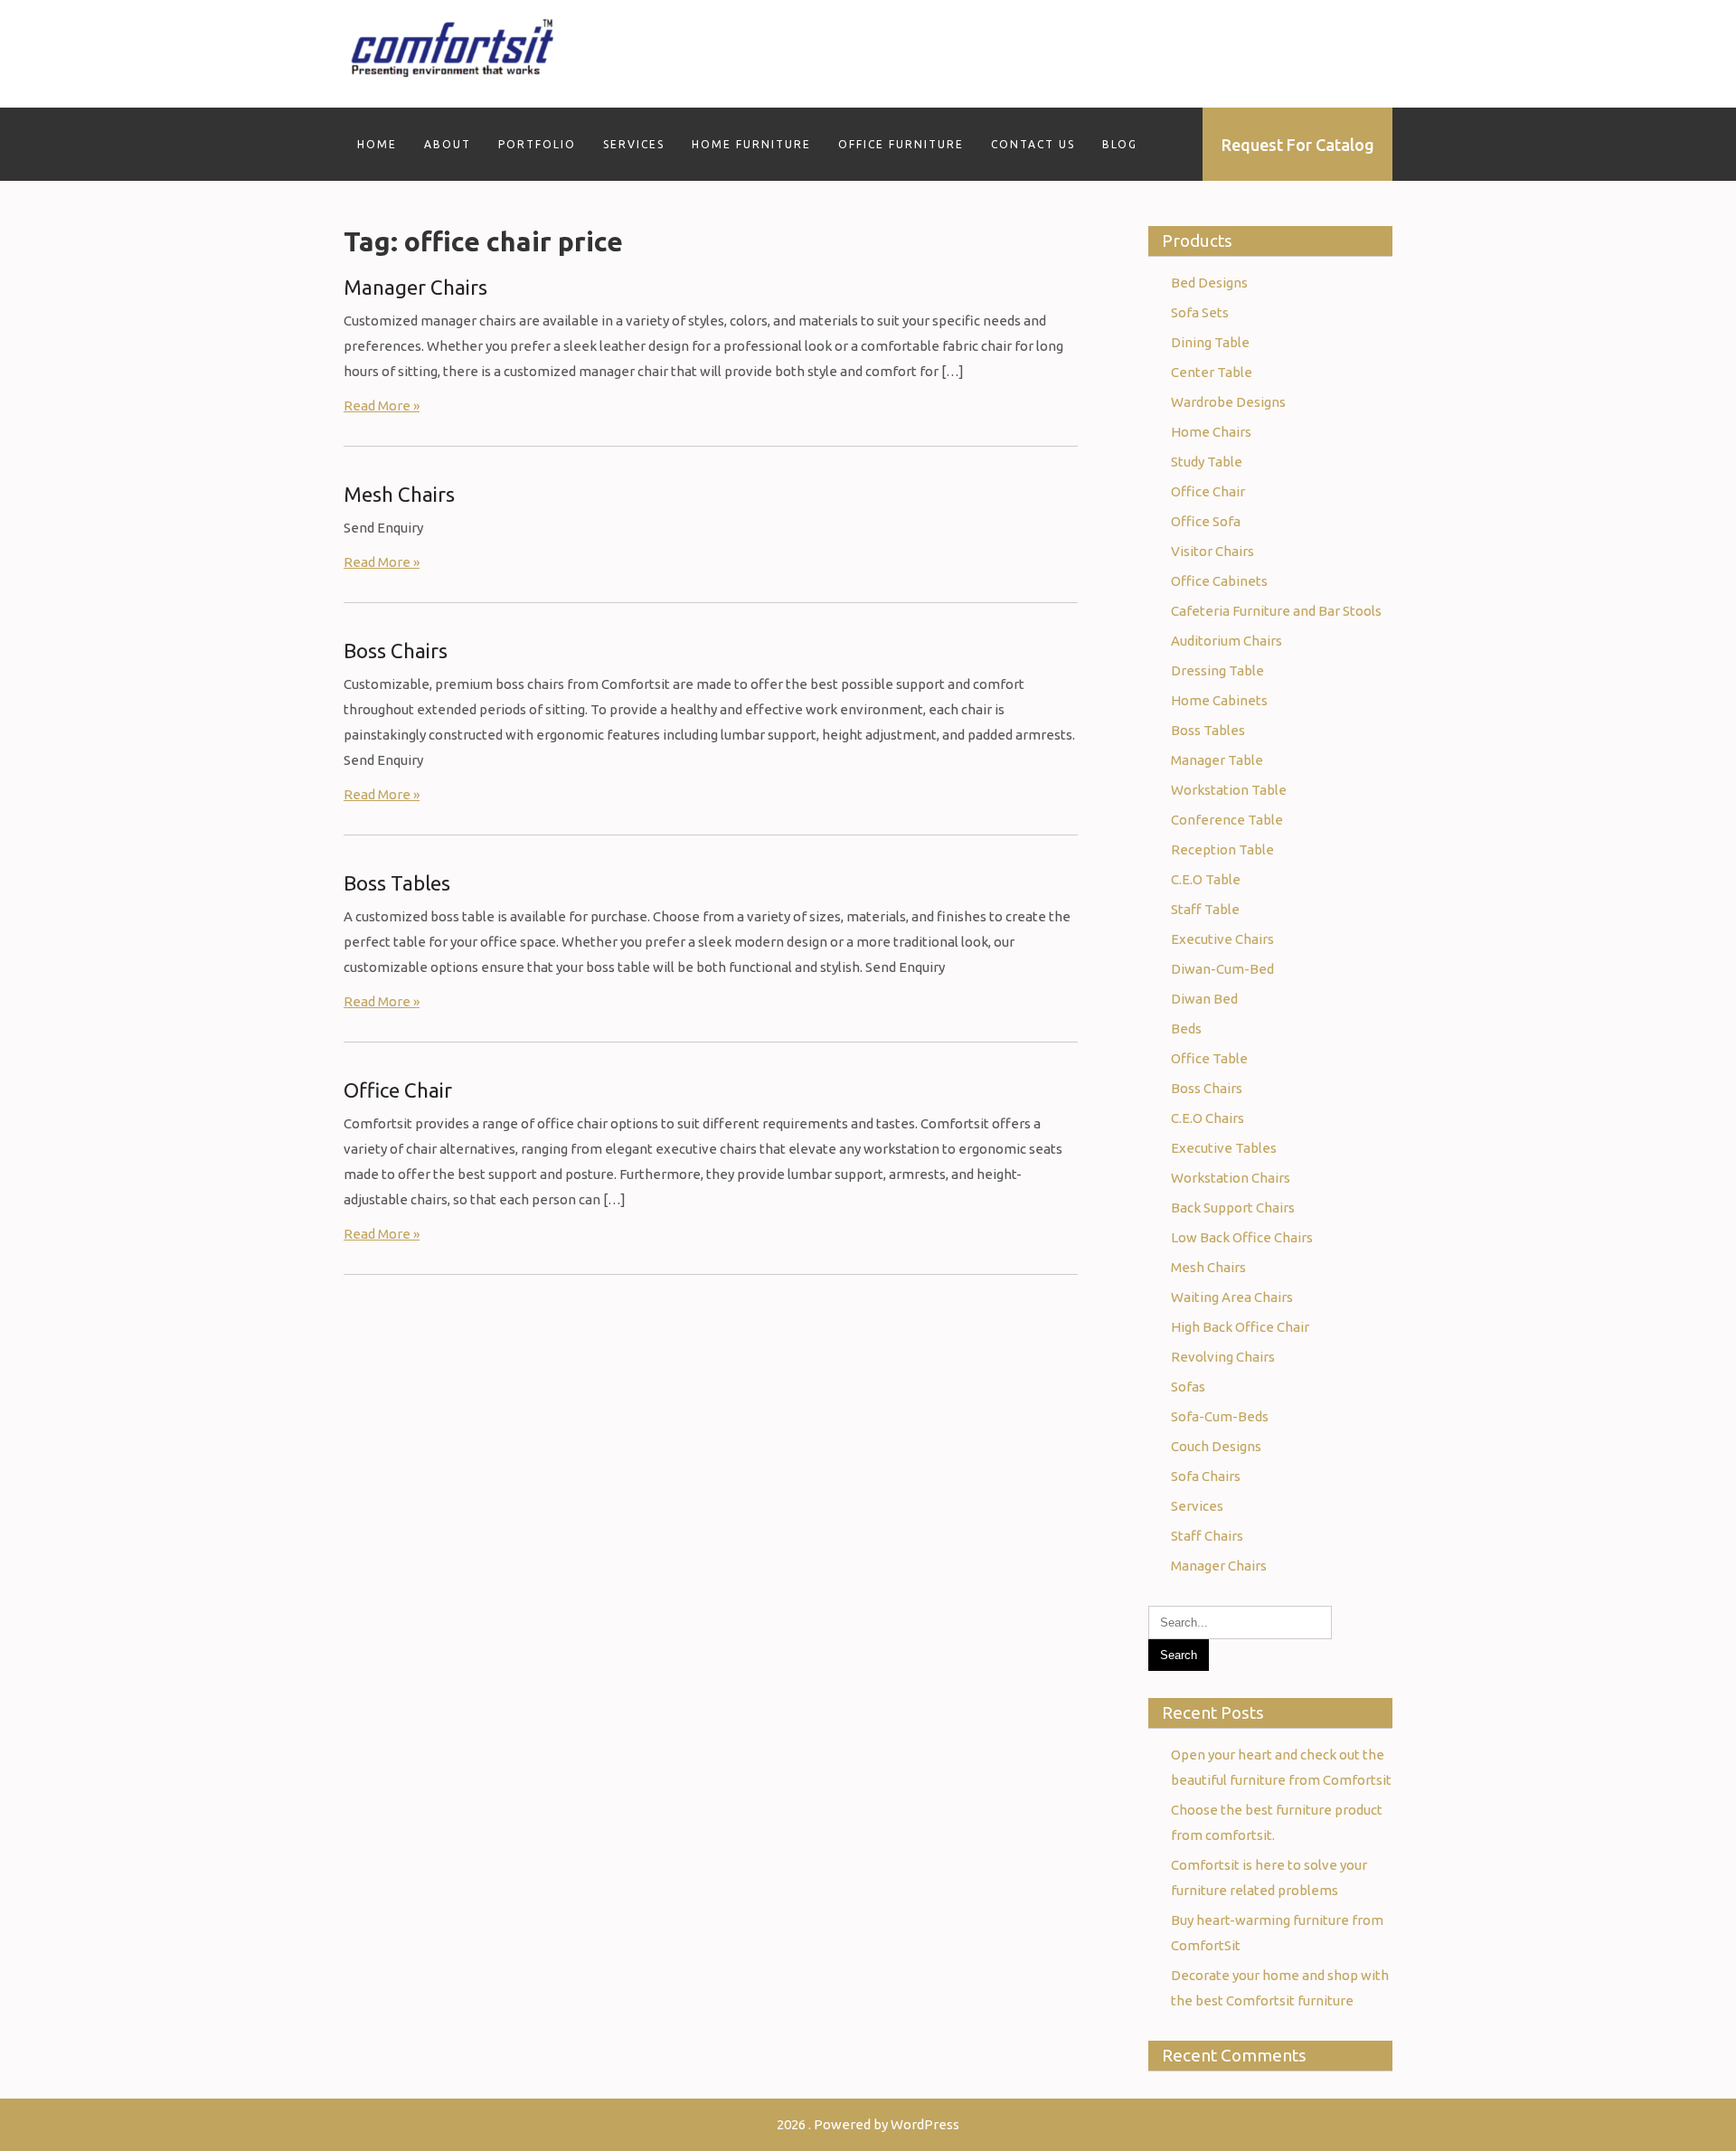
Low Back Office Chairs (1242, 1237)
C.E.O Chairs (1208, 1118)
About (448, 144)
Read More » (382, 406)
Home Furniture (751, 144)
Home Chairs (1211, 432)
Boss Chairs (396, 651)
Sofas (1188, 1387)
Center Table (1212, 372)
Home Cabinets (1219, 700)
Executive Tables (1224, 1148)
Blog (1120, 144)
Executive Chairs (1222, 939)
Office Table (1209, 1058)
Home (377, 144)
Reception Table (1222, 849)
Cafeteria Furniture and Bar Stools (1276, 611)
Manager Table (1217, 760)
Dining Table (1210, 342)
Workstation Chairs (1231, 1178)
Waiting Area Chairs (1232, 1297)
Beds (1186, 1028)
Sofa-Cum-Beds (1220, 1416)
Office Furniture (901, 144)
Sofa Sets (1200, 312)
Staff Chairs (1207, 1536)
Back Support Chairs (1233, 1208)
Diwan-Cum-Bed (1222, 969)
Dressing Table (1217, 670)
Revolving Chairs (1223, 1357)
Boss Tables (397, 883)
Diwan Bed (1204, 999)
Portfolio (537, 144)
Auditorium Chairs (1227, 641)
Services (634, 144)
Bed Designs (1209, 283)
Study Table (1207, 462)
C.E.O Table (1206, 879)
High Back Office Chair (1240, 1327)
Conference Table (1227, 820)
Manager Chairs (415, 287)
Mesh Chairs (399, 494)
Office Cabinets (1219, 581)
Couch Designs (1216, 1446)
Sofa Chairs (1206, 1476)
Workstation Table (1229, 790)
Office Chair (398, 1090)
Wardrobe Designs (1228, 402)
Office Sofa (1206, 521)
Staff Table (1205, 909)
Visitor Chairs (1212, 551)
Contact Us (1033, 144)
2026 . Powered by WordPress (868, 2124)
